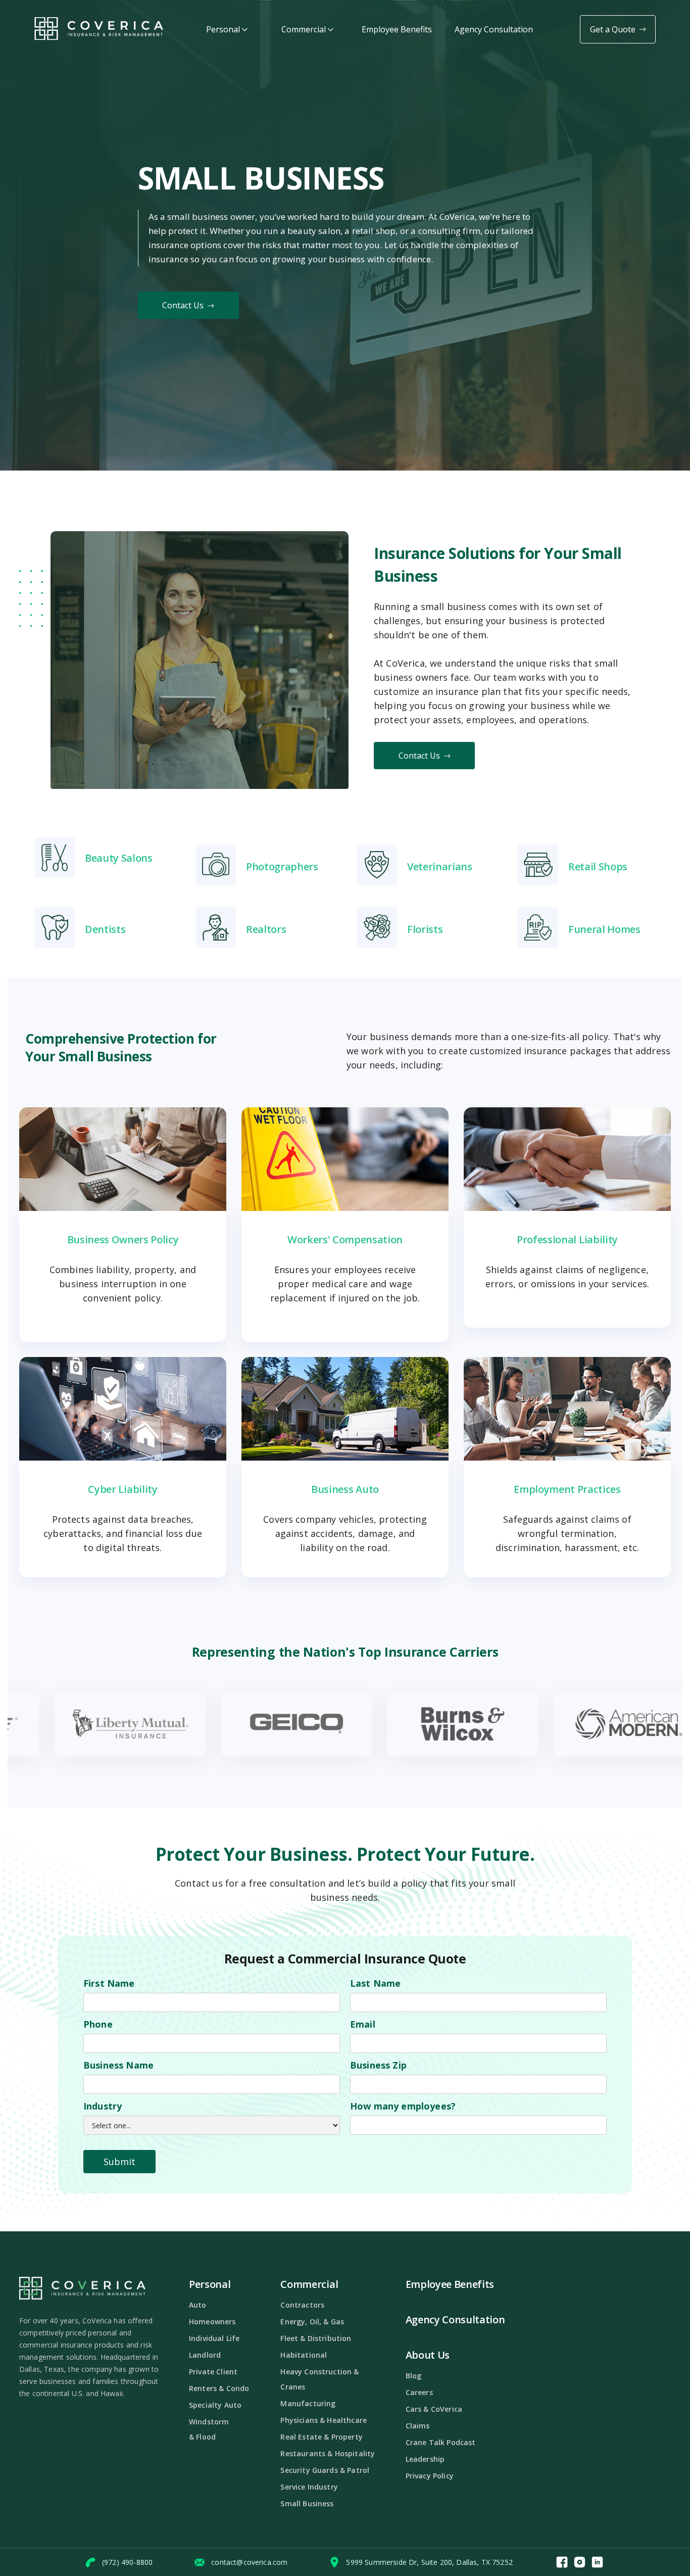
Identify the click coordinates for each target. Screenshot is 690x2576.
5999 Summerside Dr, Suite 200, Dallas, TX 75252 (429, 2562)
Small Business (307, 2503)
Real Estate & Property (322, 2437)
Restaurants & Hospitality (328, 2453)
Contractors (302, 2305)
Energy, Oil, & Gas (312, 2322)
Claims (418, 2426)
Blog (414, 2376)
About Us (428, 2355)
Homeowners (212, 2322)
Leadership (425, 2459)
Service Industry (309, 2487)
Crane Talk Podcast (441, 2442)
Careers (419, 2392)
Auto (198, 2305)
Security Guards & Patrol (325, 2470)
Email (363, 2024)
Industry (103, 2106)
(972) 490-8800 (127, 2562)
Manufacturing (308, 2403)
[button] (227, 30)
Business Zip (378, 2065)
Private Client (213, 2372)
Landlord (205, 2355)
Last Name (375, 1983)
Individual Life (214, 2338)
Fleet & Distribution (316, 2338)
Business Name (118, 2065)
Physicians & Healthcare (324, 2420)
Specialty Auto (215, 2405)
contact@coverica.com (249, 2562)
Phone (98, 2024)
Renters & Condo (219, 2388)
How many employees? (403, 2106)
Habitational (304, 2355)
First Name (109, 1983)
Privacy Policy (430, 2476)
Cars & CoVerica (434, 2409)
